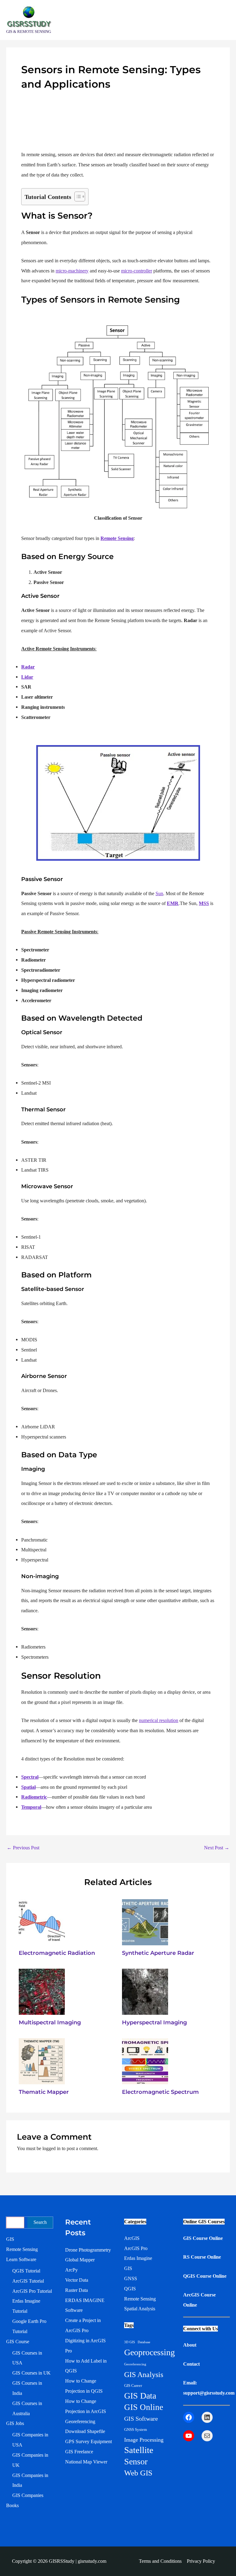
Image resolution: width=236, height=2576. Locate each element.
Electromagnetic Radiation (57, 1953)
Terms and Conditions (160, 2561)
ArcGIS (132, 2238)
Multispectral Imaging (50, 2022)
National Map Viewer (86, 2462)
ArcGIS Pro (136, 2248)
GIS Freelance (79, 2452)
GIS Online (144, 2407)
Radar (28, 667)
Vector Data (77, 2280)
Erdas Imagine (138, 2258)
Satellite (139, 2450)
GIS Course (18, 2342)
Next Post (217, 1848)
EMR (173, 903)
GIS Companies (28, 2495)
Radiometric (34, 1797)
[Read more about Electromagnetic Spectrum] (145, 2061)
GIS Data (140, 2396)
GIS (10, 2239)
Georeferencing (80, 2421)
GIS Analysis (144, 2375)
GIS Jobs (15, 2423)
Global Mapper (80, 2260)
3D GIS (130, 2342)
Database (144, 2342)
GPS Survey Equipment (88, 2441)
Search (40, 2222)
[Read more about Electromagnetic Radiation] (42, 1922)
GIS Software (141, 2419)
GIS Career (133, 2385)
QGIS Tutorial (26, 2271)
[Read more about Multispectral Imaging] (42, 1991)
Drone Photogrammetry (88, 2250)
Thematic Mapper (44, 2092)
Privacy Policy (201, 2561)
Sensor (136, 2461)
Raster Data (77, 2290)
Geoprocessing (149, 2352)
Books (12, 2505)
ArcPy (71, 2270)
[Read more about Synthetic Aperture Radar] (145, 1922)
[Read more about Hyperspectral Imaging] (145, 1991)
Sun (159, 893)
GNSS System (136, 2429)
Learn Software (21, 2259)
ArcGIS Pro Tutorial (32, 2291)
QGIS (130, 2289)
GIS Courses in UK (31, 2373)
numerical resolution (159, 1720)
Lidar (27, 677)
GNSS (131, 2278)
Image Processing (144, 2440)
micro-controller (137, 271)
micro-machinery (72, 271)
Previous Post (23, 1848)
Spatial (28, 1787)
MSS (204, 903)
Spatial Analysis (140, 2309)
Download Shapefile (85, 2431)
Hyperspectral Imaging (154, 2022)
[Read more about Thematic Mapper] (42, 2061)
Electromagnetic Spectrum (160, 2092)
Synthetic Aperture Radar (158, 1953)
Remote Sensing (117, 538)
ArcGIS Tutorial (28, 2281)
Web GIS (138, 2473)
